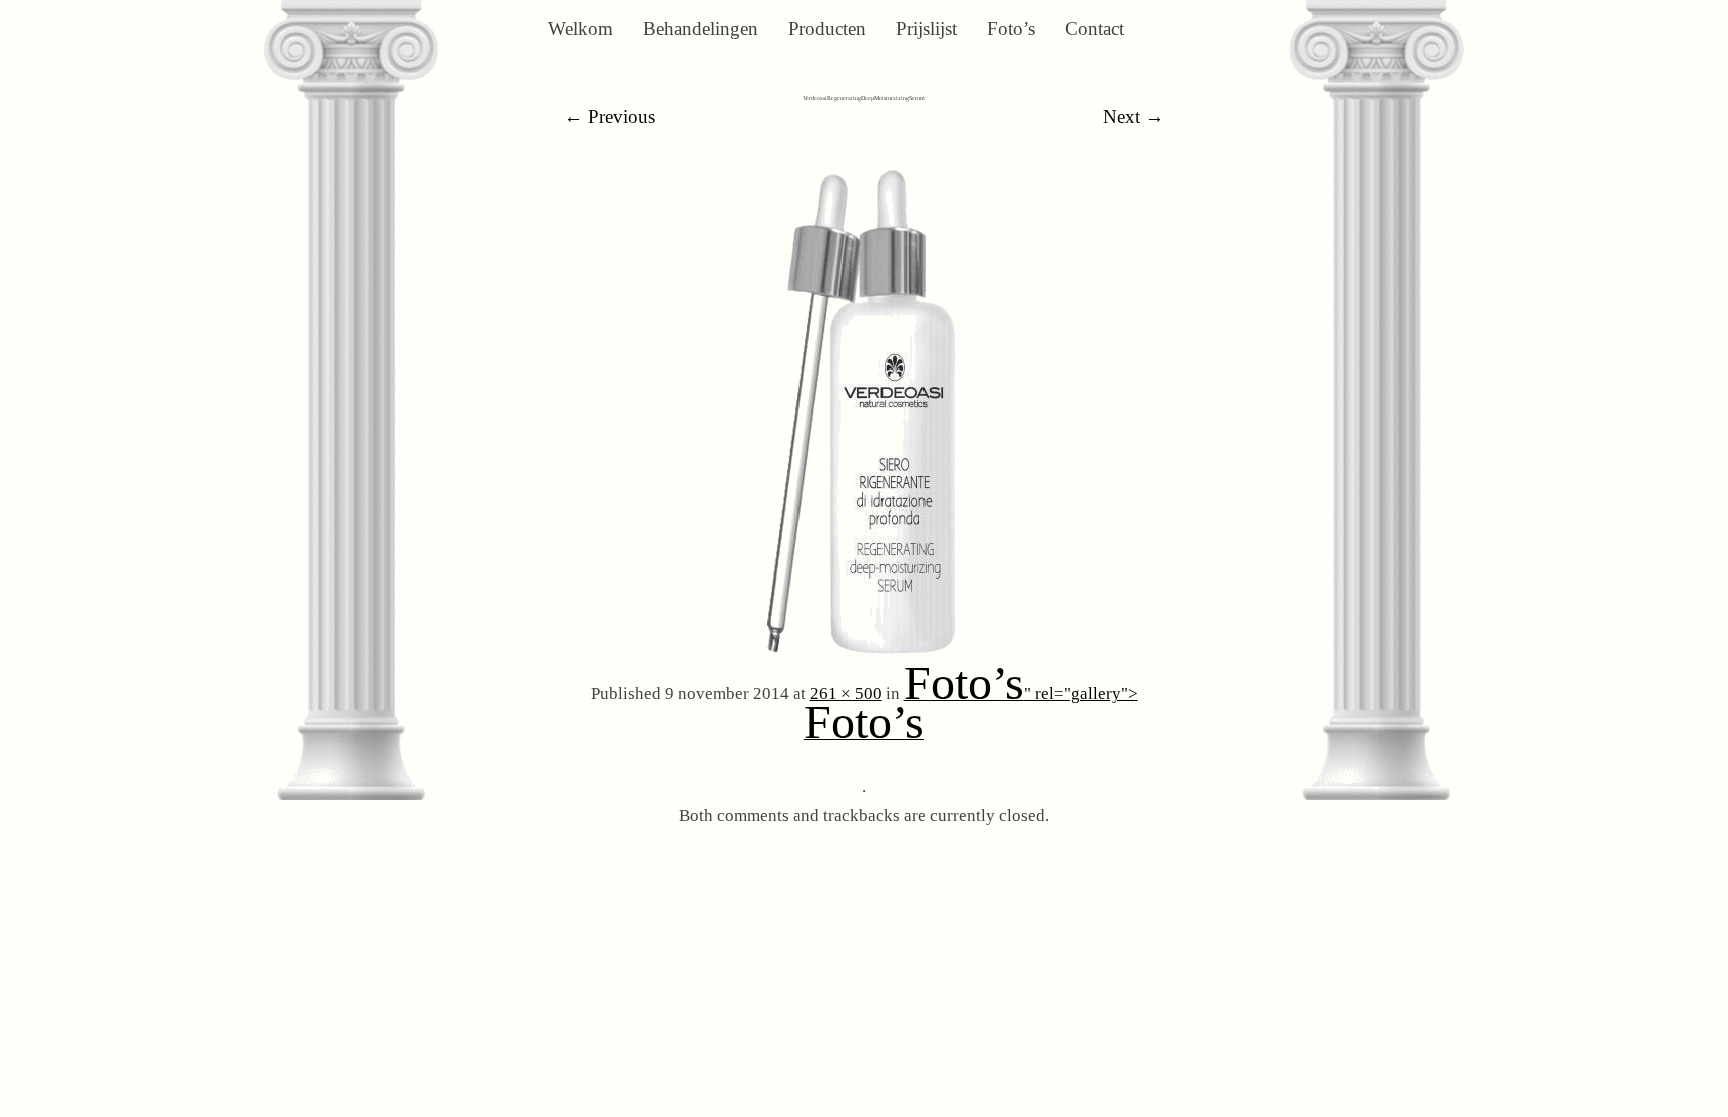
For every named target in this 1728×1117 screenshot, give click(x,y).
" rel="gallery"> (971, 716)
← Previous (609, 116)
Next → (1133, 116)
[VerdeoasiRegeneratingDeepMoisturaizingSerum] (864, 653)
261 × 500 (846, 693)
